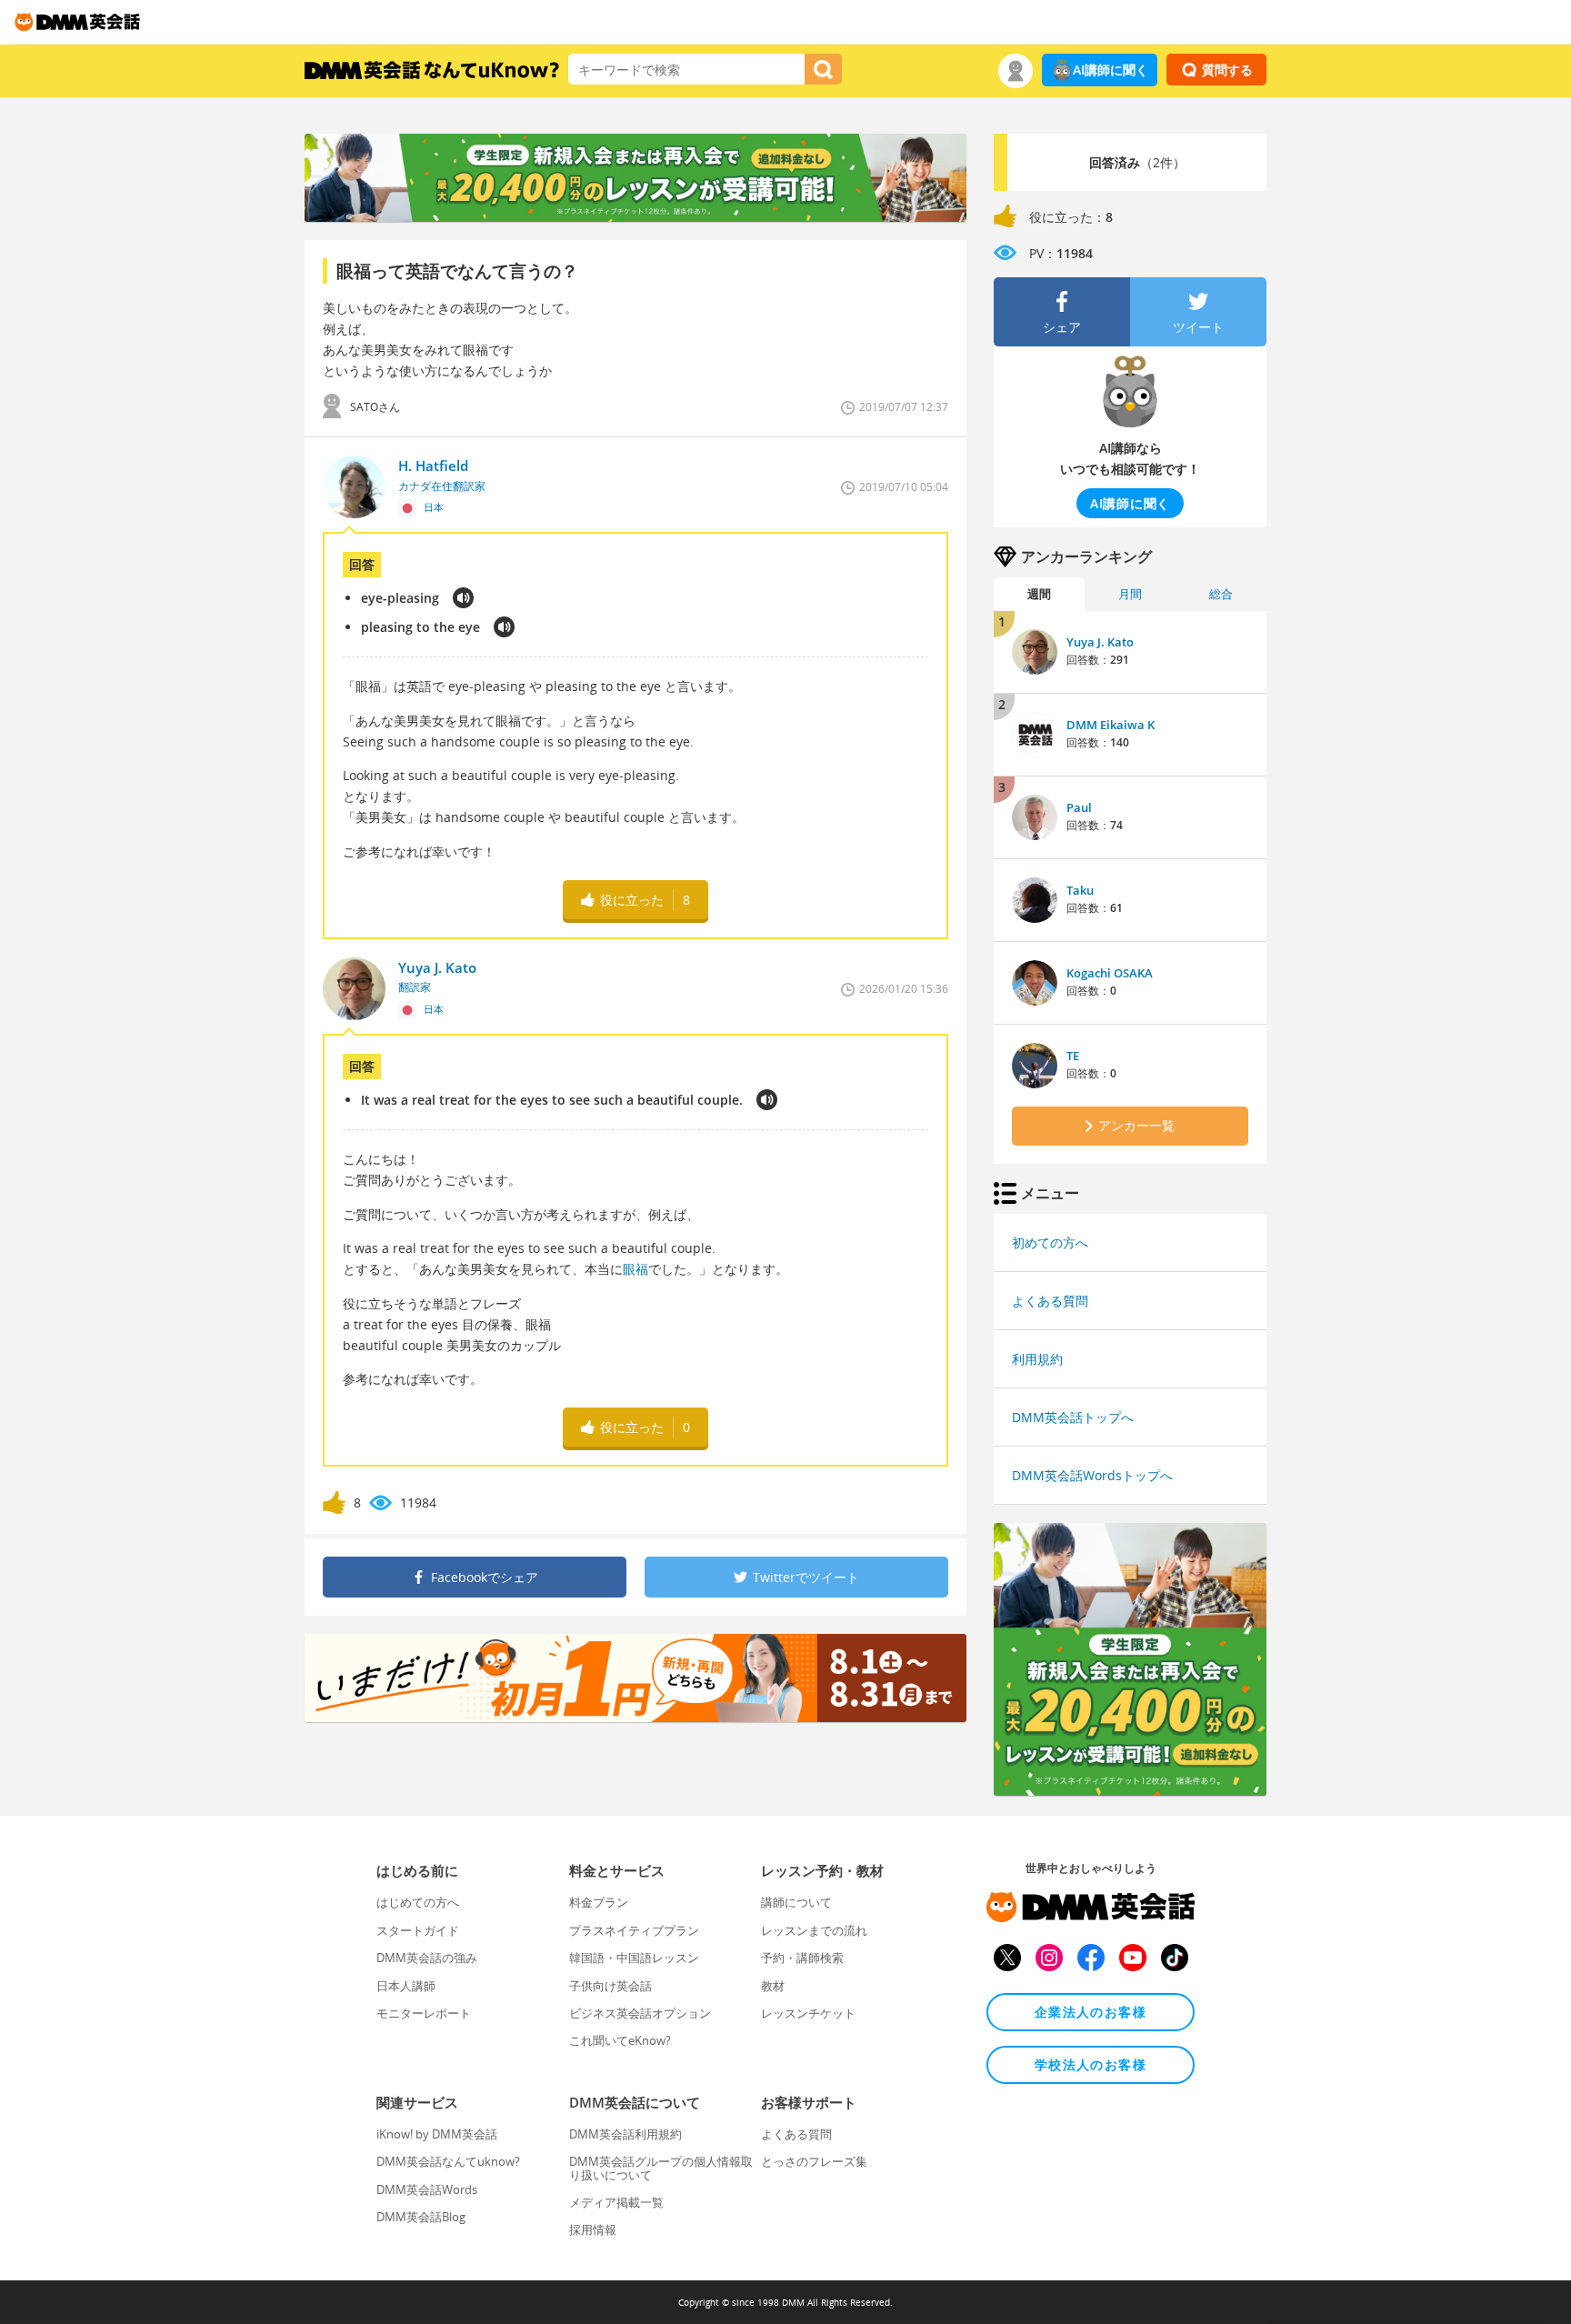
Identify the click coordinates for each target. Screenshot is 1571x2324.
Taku (1080, 890)
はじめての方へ (418, 1902)
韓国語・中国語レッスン (634, 1958)
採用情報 (593, 2229)
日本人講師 (406, 1986)
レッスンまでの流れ (814, 1930)
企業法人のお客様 (1091, 2012)
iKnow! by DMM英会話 (437, 2134)
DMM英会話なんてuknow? (448, 2161)
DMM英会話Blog (421, 2217)
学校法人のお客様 (1091, 2064)
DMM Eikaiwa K (1111, 725)
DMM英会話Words (427, 2189)
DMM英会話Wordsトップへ (1092, 1475)
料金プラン (599, 1902)
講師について (796, 1902)
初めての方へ (1050, 1242)
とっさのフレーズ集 (814, 2161)
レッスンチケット (808, 2013)
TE (1073, 1056)
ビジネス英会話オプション (640, 2013)
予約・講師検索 (802, 1958)
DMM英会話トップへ (1073, 1417)
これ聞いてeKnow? (620, 2040)
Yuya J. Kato (1100, 642)
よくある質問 (1050, 1301)
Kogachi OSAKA (1110, 973)
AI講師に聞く (1111, 70)
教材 (773, 1986)
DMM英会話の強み (427, 1958)
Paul (1079, 807)
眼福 (635, 1269)
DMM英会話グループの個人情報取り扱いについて (661, 2168)
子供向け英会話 (610, 1986)
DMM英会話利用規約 (625, 2134)
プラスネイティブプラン (634, 1930)
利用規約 (1037, 1359)
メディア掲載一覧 (616, 2202)
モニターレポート (424, 2013)
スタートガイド (418, 1930)
